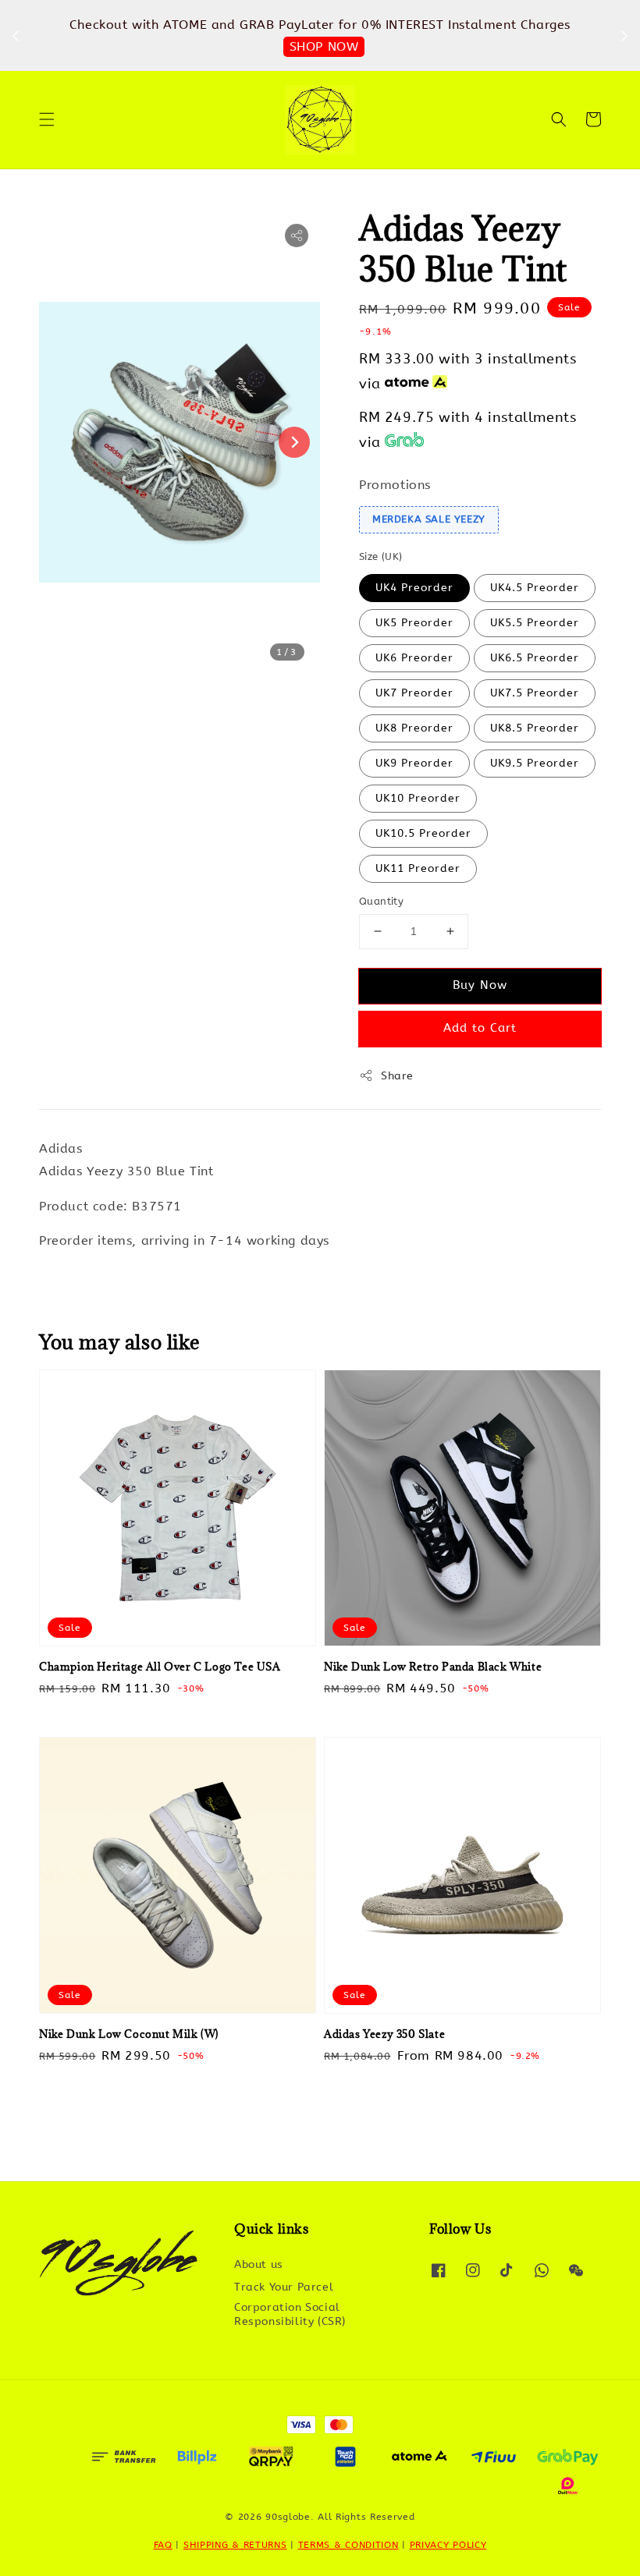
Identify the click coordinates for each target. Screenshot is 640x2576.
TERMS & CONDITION (348, 2545)
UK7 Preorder (414, 693)
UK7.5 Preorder (535, 693)
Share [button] (397, 1076)
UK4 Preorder (414, 588)
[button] (47, 119)
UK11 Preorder (418, 868)
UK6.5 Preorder (535, 658)
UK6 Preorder (414, 658)
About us (259, 2264)
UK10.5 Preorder (423, 833)
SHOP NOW (324, 46)
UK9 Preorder (414, 763)
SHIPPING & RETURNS (235, 2545)
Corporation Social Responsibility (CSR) (290, 2314)
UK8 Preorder (414, 728)
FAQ (163, 2545)
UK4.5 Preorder (535, 588)
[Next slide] (294, 442)
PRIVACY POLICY (448, 2545)
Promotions (395, 485)
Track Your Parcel (284, 2287)
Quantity (381, 901)
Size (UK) (381, 556)
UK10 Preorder (418, 798)
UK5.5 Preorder (535, 623)
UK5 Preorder (414, 623)
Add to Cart (480, 1028)
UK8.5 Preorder (535, 728)
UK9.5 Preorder (535, 763)
